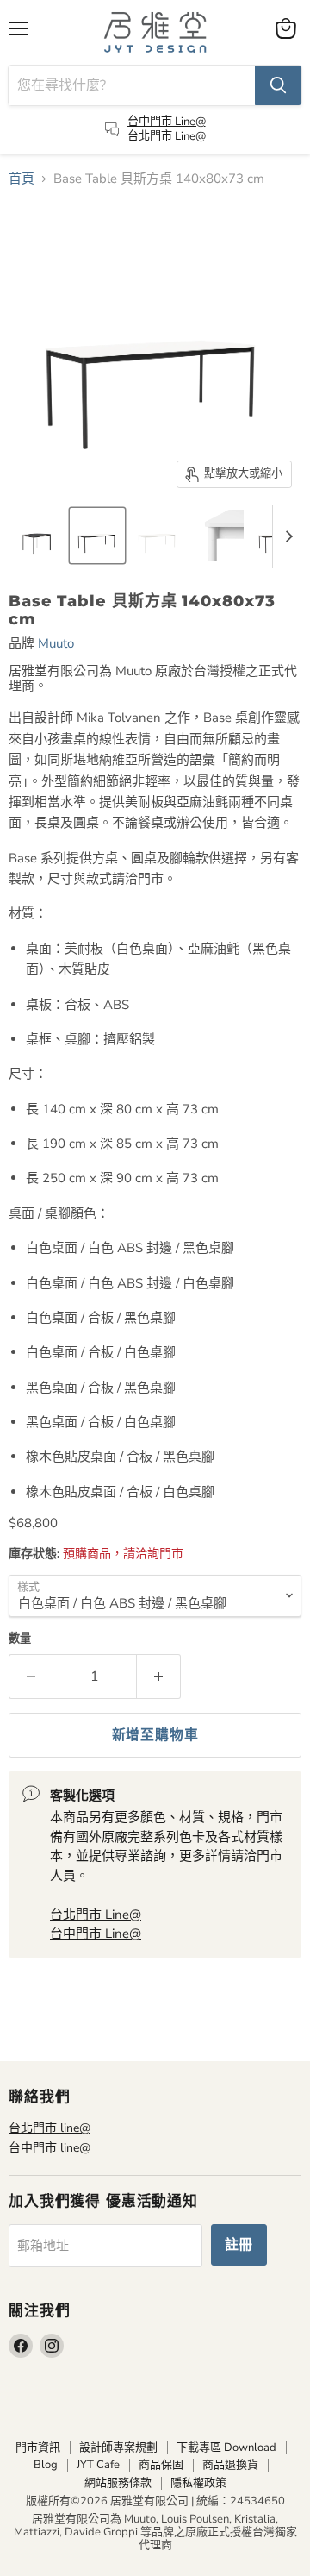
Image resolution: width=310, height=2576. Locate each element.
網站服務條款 (118, 2483)
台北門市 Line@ (167, 136)
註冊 (239, 2245)
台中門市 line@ (50, 2148)
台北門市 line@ (50, 2128)
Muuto (56, 643)
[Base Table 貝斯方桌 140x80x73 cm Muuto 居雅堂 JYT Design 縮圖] (37, 536)
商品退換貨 (230, 2465)
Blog (46, 2465)
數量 (20, 1639)
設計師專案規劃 (118, 2448)
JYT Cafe (98, 2465)
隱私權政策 (198, 2483)
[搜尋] (278, 85)
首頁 (22, 179)
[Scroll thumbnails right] (286, 536)
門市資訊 (38, 2448)
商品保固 (161, 2465)
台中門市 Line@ (167, 122)
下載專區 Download (226, 2448)
